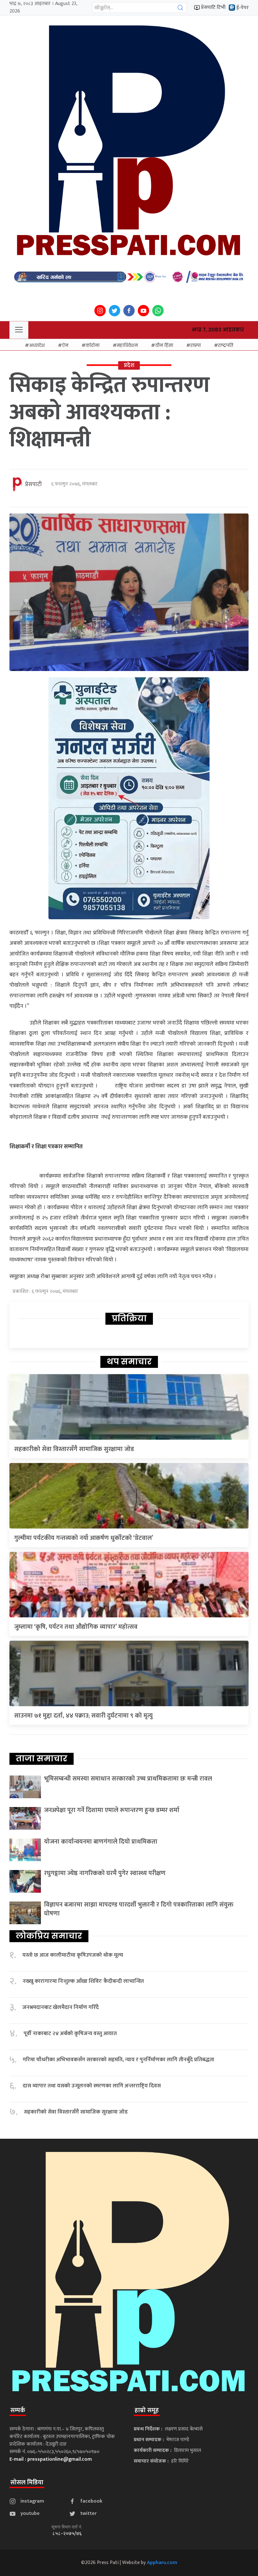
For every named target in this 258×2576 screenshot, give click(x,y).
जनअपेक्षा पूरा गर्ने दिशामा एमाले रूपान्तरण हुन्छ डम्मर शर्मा (112, 1810)
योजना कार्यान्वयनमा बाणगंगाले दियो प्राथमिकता (101, 1842)
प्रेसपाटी (34, 485)
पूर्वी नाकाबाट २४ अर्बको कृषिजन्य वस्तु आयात (70, 2034)
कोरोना (93, 345)
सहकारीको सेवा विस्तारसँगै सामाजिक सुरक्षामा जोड (74, 1449)
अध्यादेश (37, 345)
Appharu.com (162, 2563)
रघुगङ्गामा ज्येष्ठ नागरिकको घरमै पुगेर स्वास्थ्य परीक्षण (105, 1873)
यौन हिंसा (164, 345)
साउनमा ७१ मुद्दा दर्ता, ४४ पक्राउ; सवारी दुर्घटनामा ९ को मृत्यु (83, 1716)
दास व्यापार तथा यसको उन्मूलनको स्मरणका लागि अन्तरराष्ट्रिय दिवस (92, 2086)
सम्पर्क (18, 2410)
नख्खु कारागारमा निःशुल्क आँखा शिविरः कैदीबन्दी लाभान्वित (83, 1981)
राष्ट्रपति (226, 345)
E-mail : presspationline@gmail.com (51, 2459)
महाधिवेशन (127, 345)
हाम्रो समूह (147, 2410)
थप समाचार (129, 1362)
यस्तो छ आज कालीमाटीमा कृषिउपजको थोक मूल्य (73, 1955)
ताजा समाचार (42, 1758)
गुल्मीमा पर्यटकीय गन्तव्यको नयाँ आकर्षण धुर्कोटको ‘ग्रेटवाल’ (84, 1538)
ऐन (65, 345)
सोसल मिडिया (27, 2482)
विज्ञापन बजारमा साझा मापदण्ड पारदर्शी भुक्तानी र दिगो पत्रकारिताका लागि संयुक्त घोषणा (139, 1909)
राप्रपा (196, 345)
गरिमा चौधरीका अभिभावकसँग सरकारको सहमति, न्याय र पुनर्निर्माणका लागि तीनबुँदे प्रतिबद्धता (118, 2060)
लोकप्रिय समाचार (49, 1936)
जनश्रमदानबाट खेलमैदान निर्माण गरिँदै (61, 2008)
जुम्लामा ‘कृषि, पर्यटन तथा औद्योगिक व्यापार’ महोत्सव (76, 1627)
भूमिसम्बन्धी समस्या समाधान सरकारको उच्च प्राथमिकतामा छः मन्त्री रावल (128, 1779)
